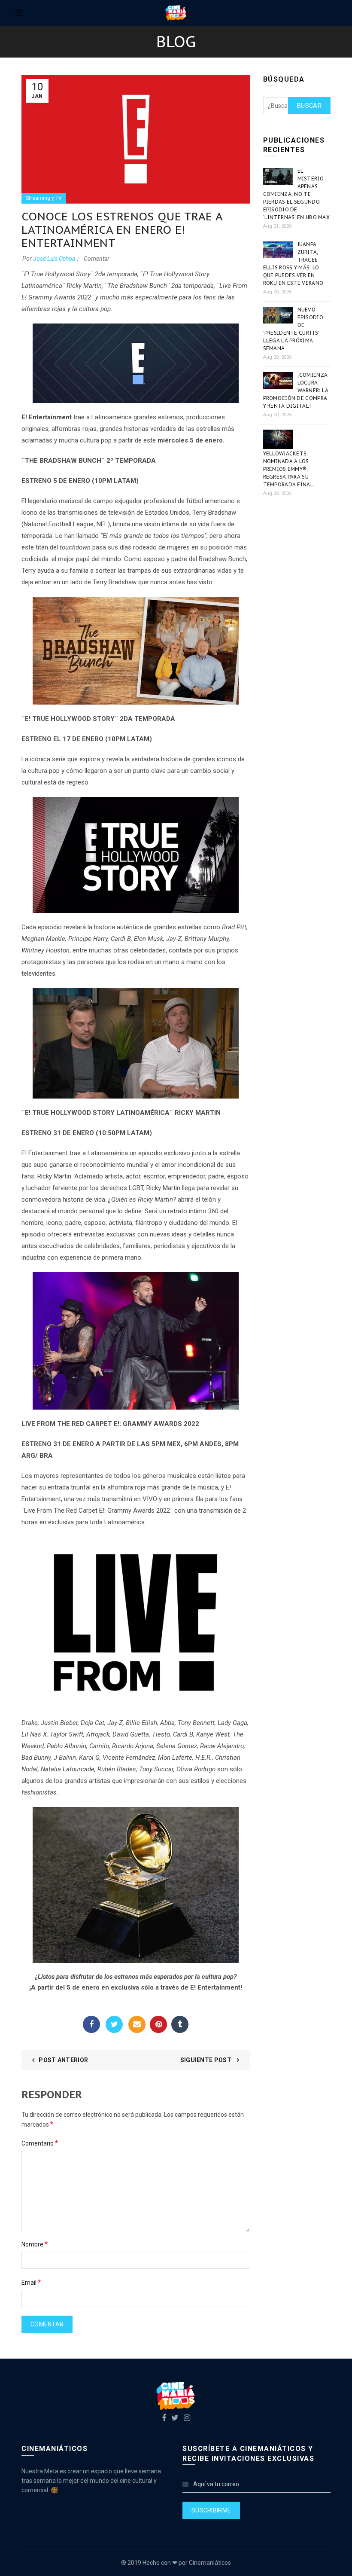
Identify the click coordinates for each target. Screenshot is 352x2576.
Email (137, 2024)
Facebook (91, 2024)
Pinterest (158, 2024)
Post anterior (63, 2060)
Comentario (40, 2143)
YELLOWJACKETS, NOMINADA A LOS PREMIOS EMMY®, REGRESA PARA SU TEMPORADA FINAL (288, 469)
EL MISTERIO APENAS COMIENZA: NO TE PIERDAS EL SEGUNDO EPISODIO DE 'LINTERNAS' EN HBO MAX (297, 194)
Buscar (309, 106)
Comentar (97, 259)
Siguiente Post (207, 2060)
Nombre (35, 2244)
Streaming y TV (44, 198)
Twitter (114, 2024)
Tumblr (180, 2024)
